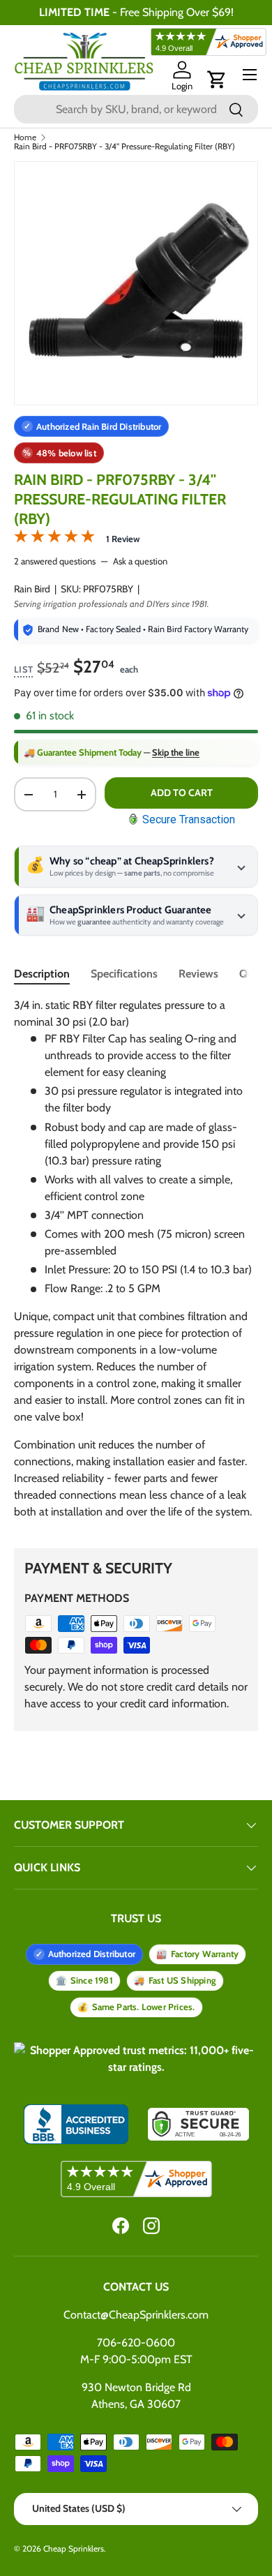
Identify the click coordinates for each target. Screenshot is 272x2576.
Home (25, 137)
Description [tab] (42, 974)
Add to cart (182, 793)
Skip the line (176, 752)
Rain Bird (32, 589)
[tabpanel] (136, 1264)
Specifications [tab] (124, 974)
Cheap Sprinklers (74, 2548)
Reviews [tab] (198, 974)
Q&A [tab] (250, 974)
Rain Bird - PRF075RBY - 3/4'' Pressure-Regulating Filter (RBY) (124, 147)
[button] (217, 80)
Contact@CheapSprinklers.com (136, 2315)
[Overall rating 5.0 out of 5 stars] (54, 539)
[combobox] (136, 109)
